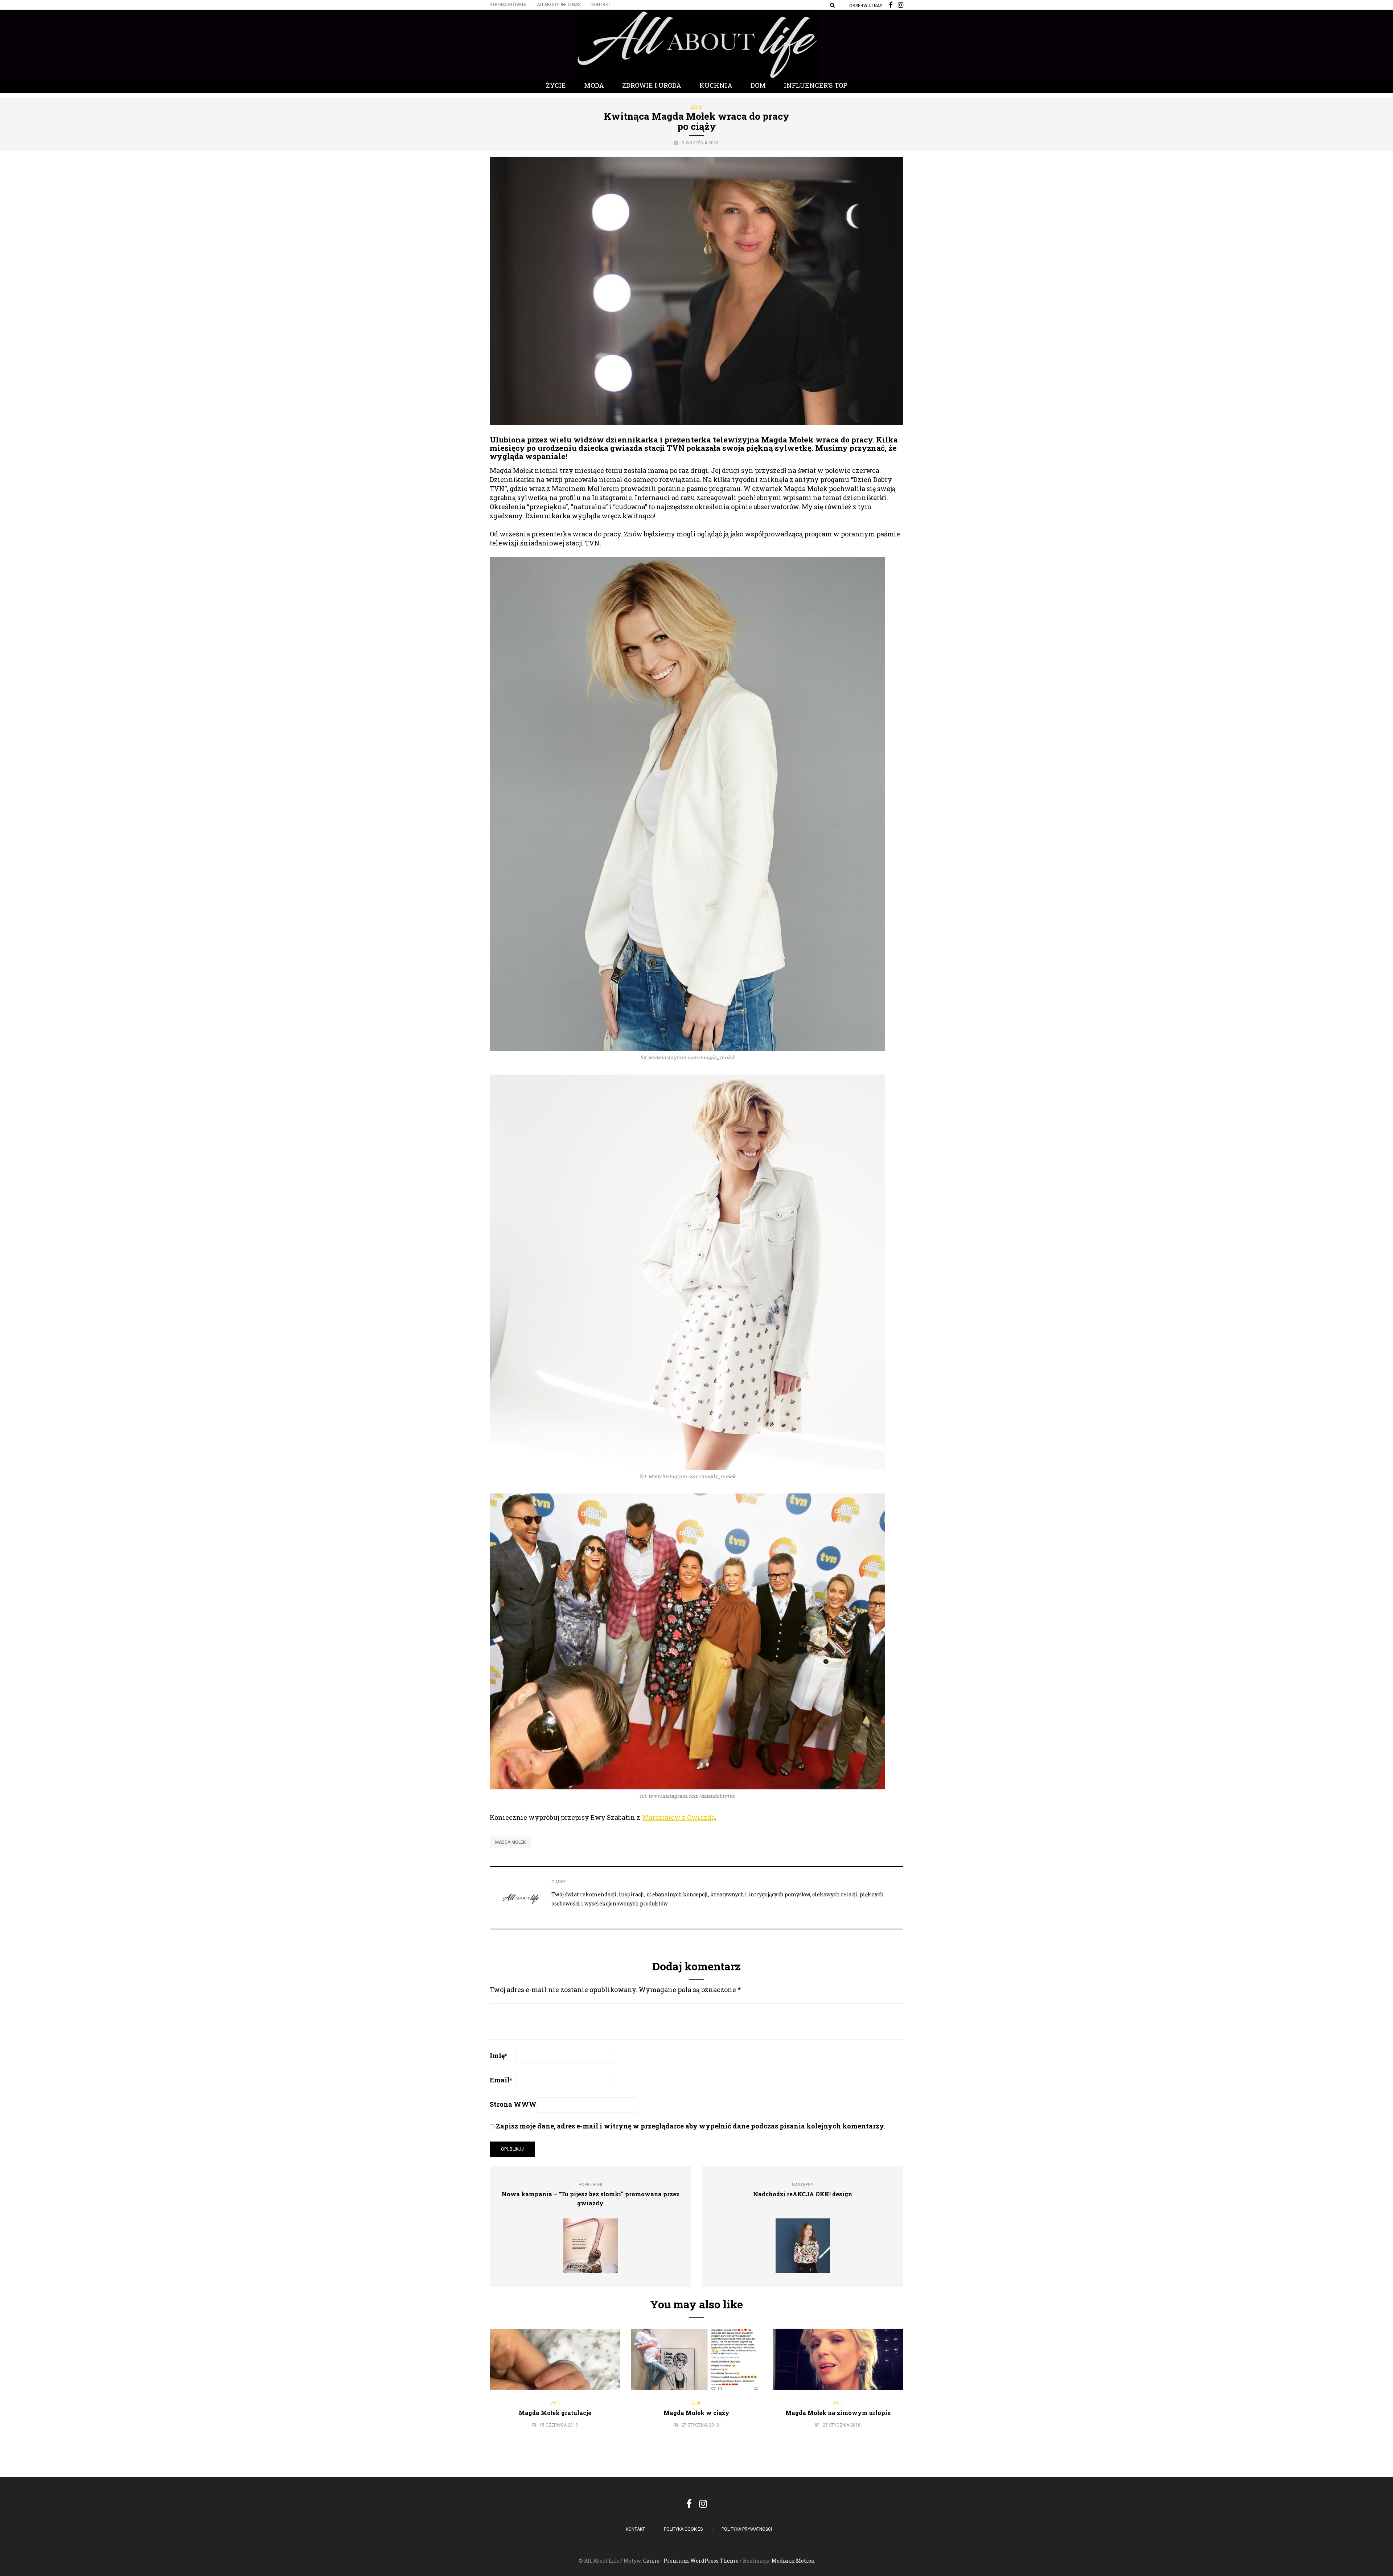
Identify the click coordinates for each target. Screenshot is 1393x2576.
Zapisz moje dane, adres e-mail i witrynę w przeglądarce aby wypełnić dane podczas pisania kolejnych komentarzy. (691, 2126)
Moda (594, 85)
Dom (758, 85)
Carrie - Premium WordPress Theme (691, 2561)
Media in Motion (793, 2561)
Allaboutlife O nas (559, 5)
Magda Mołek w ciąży (696, 2413)
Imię (498, 2056)
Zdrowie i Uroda (652, 85)
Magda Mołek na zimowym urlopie (838, 2413)
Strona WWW (513, 2104)
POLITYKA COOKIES (683, 2529)
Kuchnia (716, 85)
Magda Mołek (510, 1842)
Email (501, 2080)
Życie (556, 85)
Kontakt (601, 5)
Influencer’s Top (816, 85)
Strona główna (508, 5)
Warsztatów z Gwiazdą (678, 1817)
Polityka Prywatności (747, 2529)
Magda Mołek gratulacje (555, 2413)
